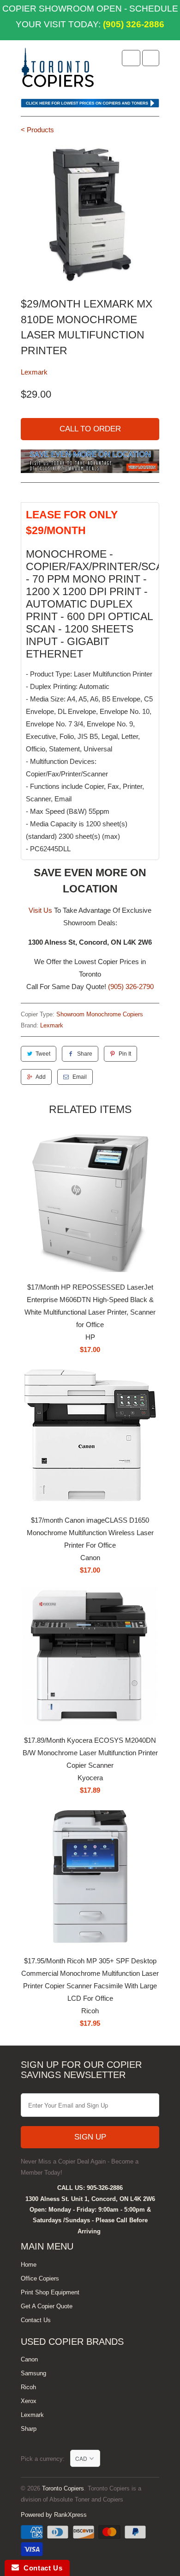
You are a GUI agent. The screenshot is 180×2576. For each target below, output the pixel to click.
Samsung (33, 2373)
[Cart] (151, 58)
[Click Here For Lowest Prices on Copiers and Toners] (90, 105)
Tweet (43, 1054)
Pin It (125, 1054)
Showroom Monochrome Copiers (100, 1014)
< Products (37, 130)
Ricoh (28, 2387)
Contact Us (36, 2320)
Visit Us (40, 910)
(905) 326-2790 (131, 987)
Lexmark (34, 372)
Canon (29, 2359)
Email (80, 1077)
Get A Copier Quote (47, 2306)
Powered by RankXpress (54, 2515)
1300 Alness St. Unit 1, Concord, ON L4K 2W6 (90, 2199)
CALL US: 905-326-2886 (90, 2188)
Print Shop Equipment (50, 2292)
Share (85, 1054)
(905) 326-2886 (132, 24)
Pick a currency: (45, 2459)
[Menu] (131, 58)
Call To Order (90, 429)
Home (29, 2265)
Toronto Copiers (63, 2488)
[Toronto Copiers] (58, 70)
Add (41, 1077)
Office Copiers (40, 2278)
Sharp (29, 2429)
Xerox (29, 2401)
